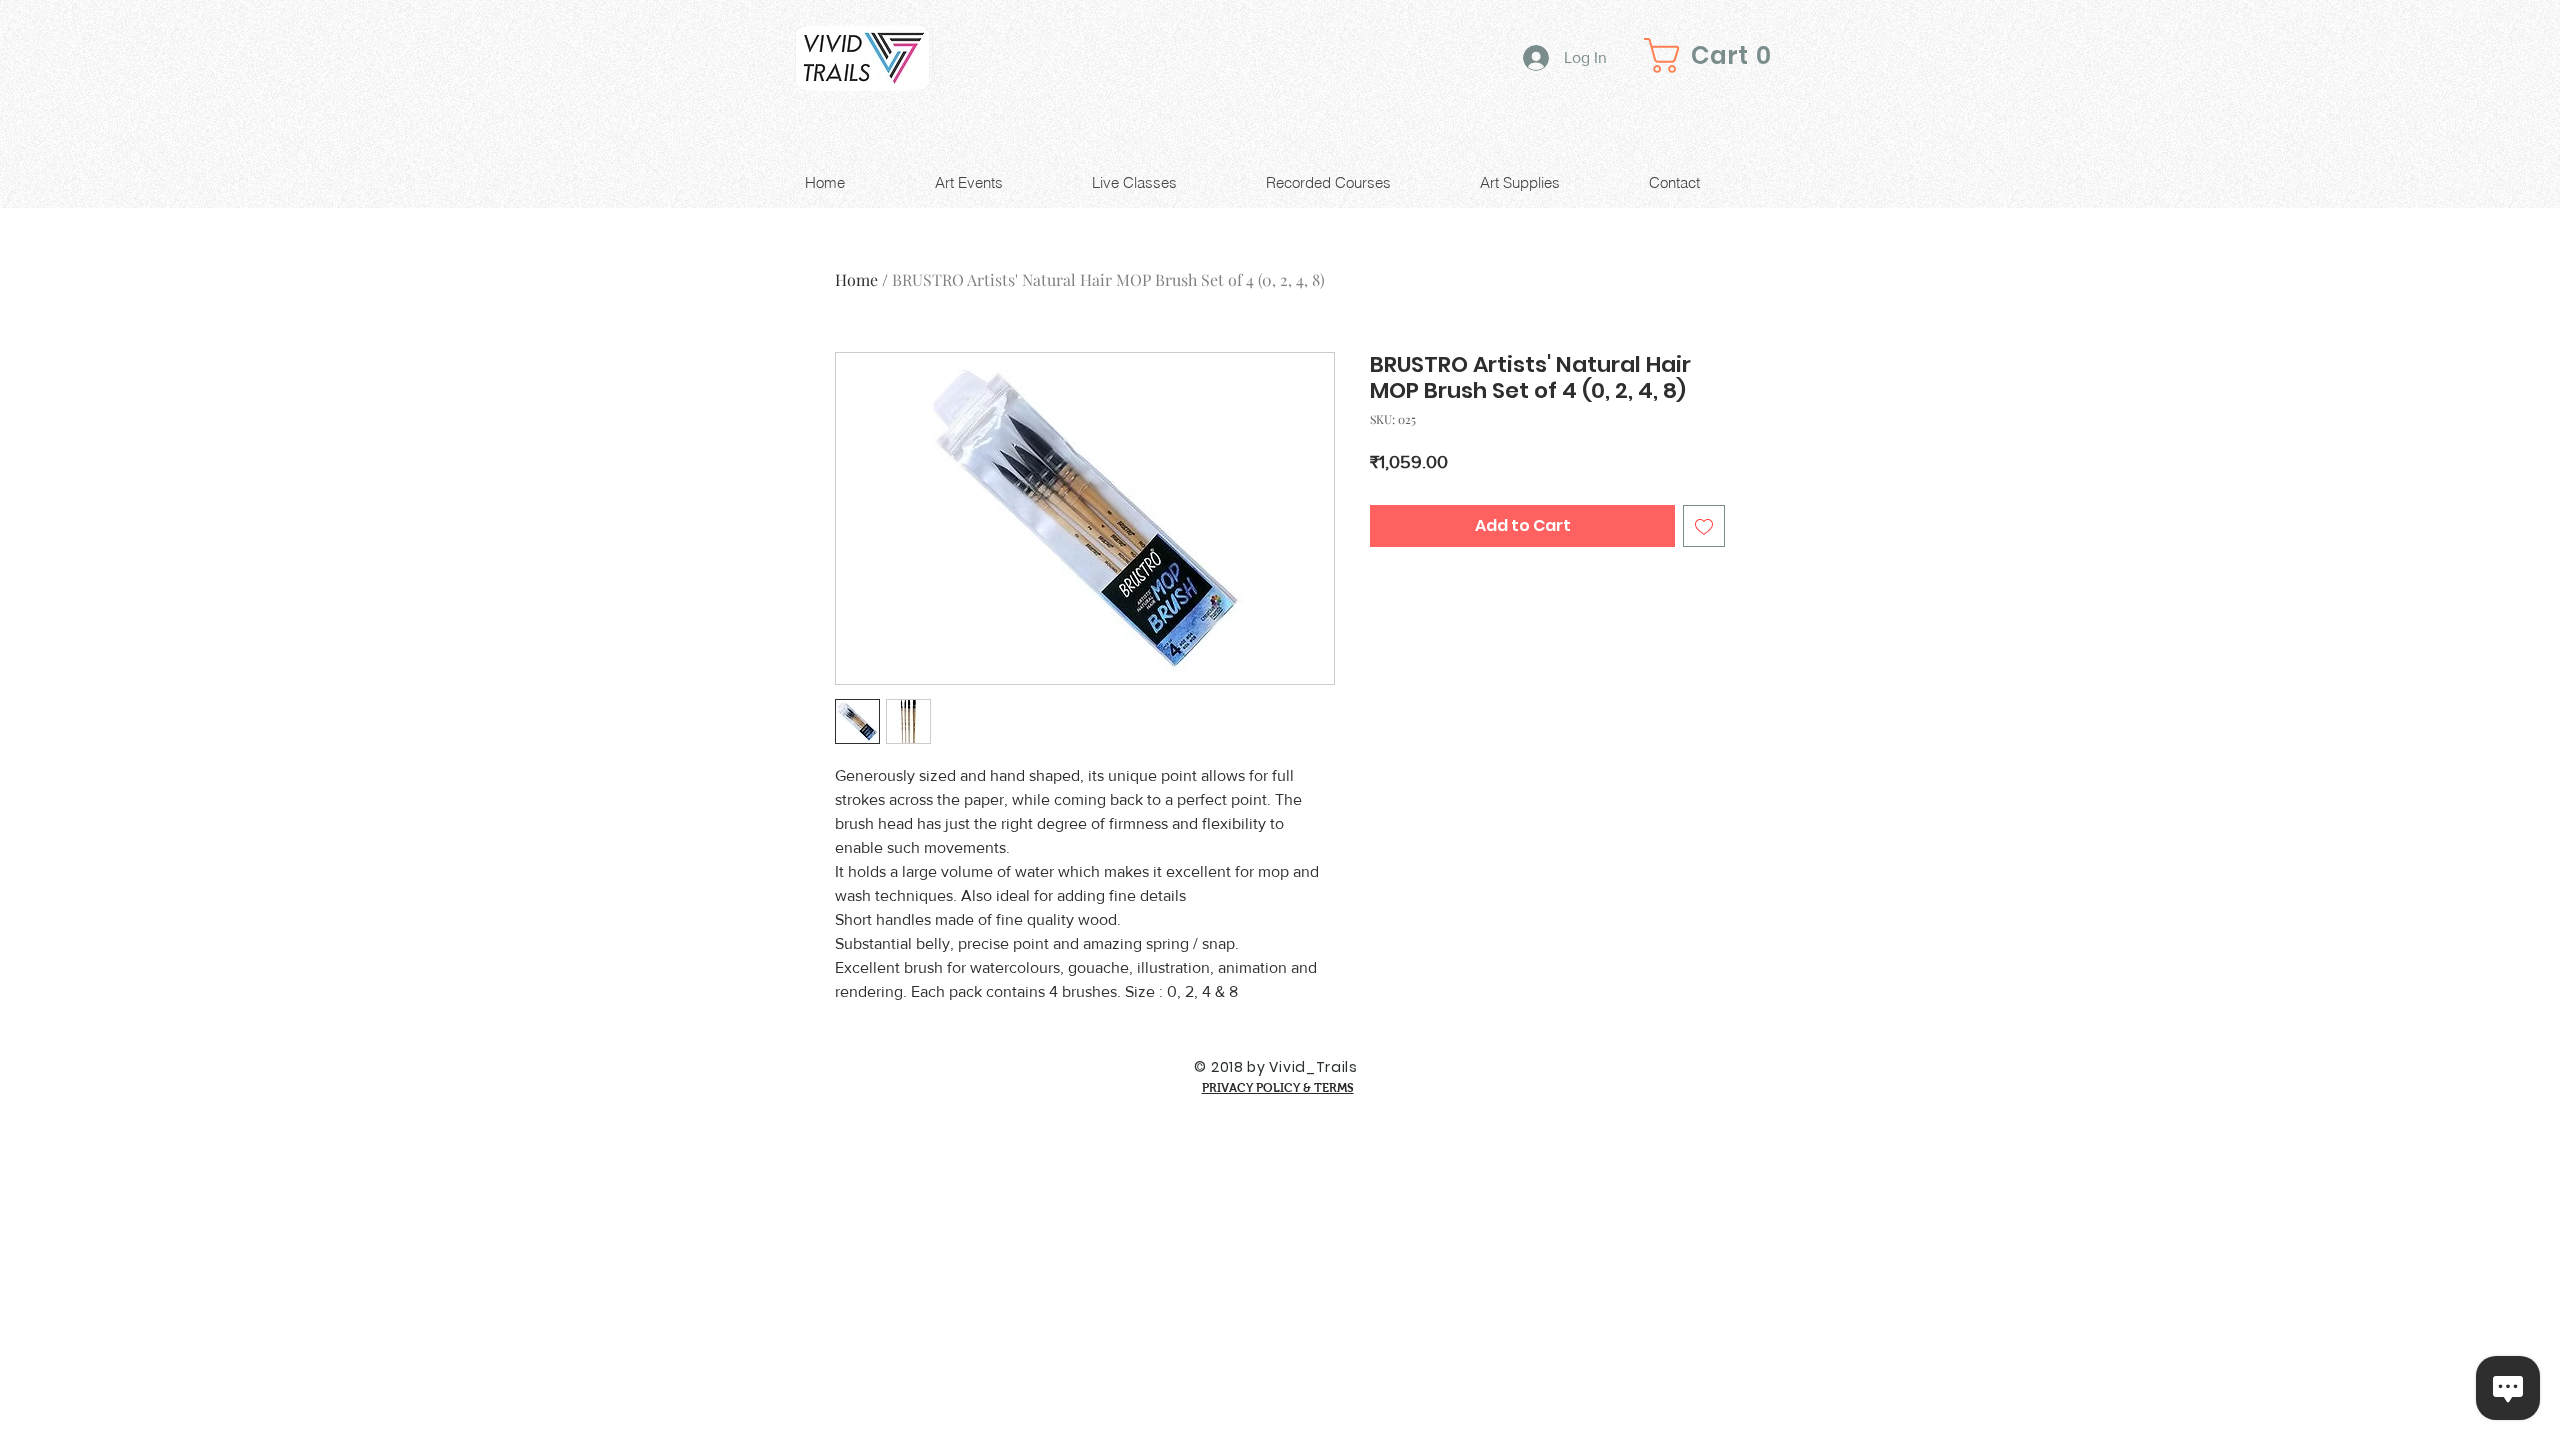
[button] (1714, 55)
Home (856, 279)
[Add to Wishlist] (1704, 526)
